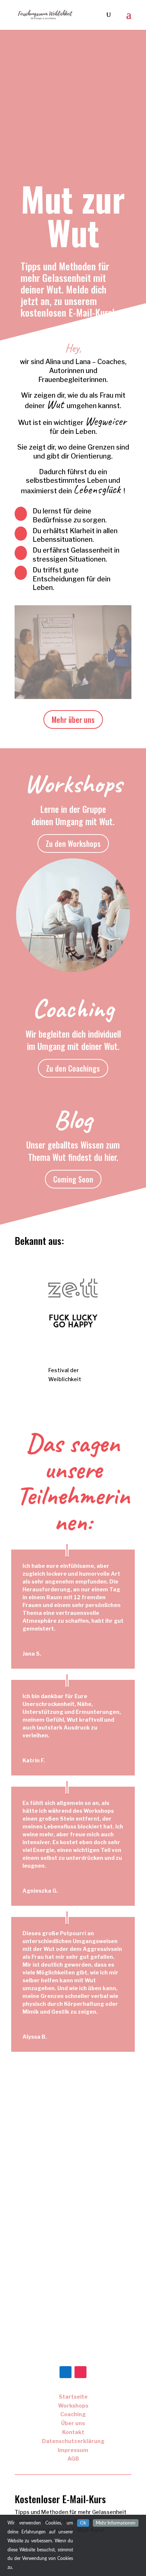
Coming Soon (73, 1179)
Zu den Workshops (73, 843)
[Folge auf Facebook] (66, 2372)
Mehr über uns (73, 720)
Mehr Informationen (116, 2523)
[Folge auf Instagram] (80, 2372)
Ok (83, 2523)
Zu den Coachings (73, 1068)
